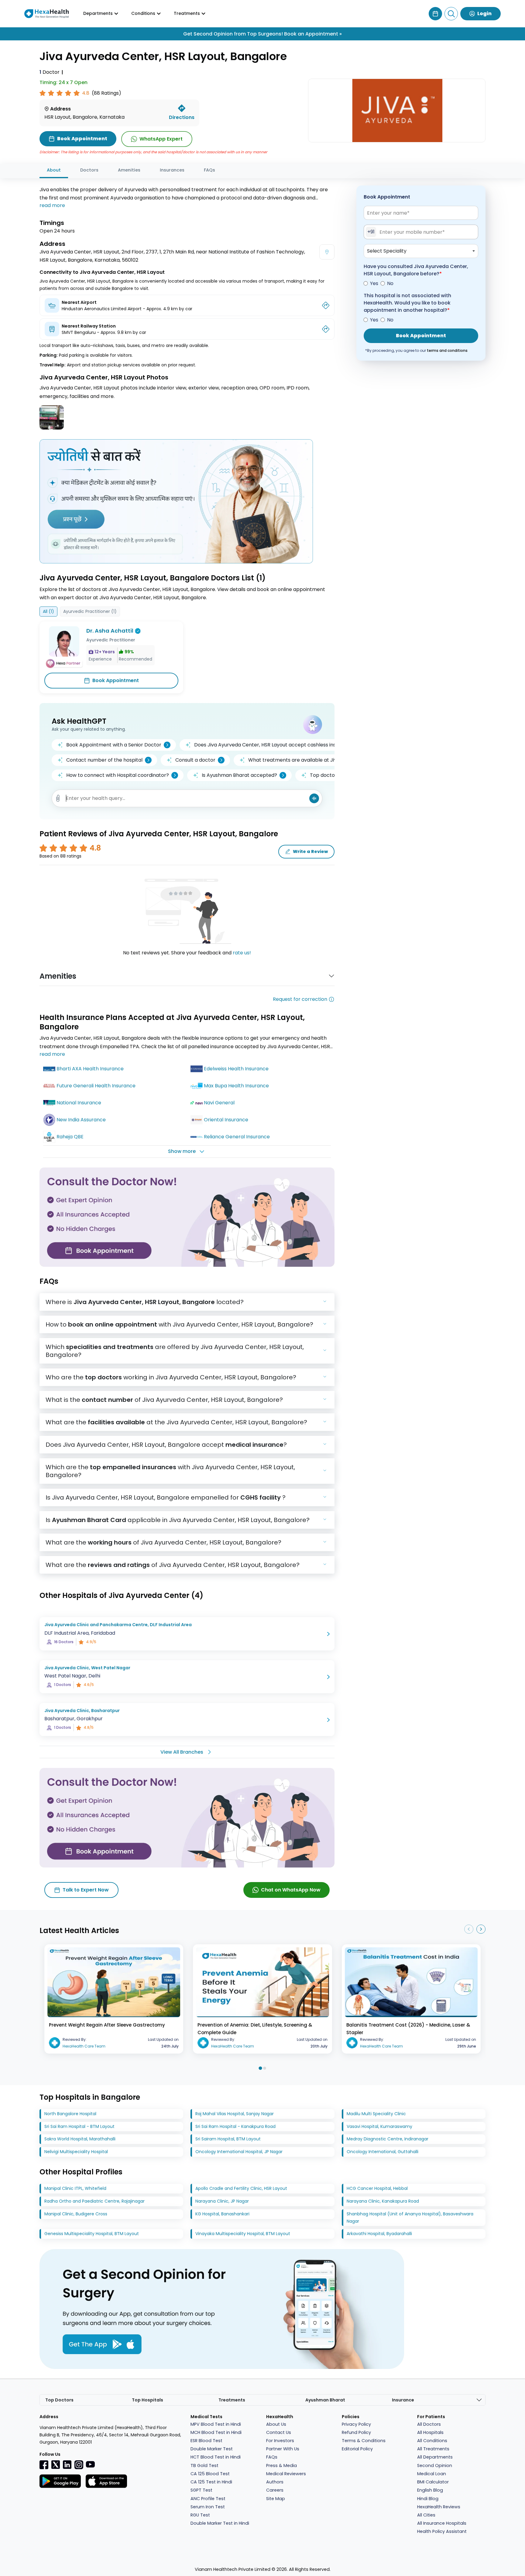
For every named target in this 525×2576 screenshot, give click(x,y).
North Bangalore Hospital (70, 2114)
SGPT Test (201, 2490)
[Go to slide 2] (265, 2068)
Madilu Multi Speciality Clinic (376, 2114)
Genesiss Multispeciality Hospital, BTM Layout (92, 2234)
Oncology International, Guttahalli (383, 2152)
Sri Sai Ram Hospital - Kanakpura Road (235, 2126)
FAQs (209, 170)
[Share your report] (58, 798)
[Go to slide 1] (260, 2068)
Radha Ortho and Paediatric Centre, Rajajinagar (94, 2201)
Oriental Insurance (226, 1120)
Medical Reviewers (286, 2474)
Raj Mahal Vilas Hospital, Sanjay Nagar (235, 2114)
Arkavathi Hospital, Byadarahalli (379, 2234)
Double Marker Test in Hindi (220, 2523)
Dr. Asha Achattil (110, 631)
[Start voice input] (314, 798)
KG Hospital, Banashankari (222, 2214)
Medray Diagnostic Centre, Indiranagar (388, 2139)
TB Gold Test (204, 2466)
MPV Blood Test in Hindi (216, 2424)
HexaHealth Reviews (439, 2507)
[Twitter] (56, 2464)
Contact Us (279, 2432)
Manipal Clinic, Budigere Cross (76, 2214)
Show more (182, 1151)
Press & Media (281, 2466)
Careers (275, 2490)
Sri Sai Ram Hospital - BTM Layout (79, 2126)
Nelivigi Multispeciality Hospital (76, 2152)
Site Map (276, 2499)
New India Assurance (81, 1120)
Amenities (129, 170)
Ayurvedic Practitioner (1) (90, 611)
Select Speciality (387, 251)
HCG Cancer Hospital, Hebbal (377, 2188)
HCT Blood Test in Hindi (216, 2457)
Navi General (219, 1103)
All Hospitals (430, 2432)
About (54, 170)
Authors (275, 2482)
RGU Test (200, 2515)
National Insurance (79, 1103)
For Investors (280, 2441)
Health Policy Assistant (442, 2531)
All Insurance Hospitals (442, 2523)
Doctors (89, 170)
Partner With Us (283, 2449)
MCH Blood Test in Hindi (216, 2432)
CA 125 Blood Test (210, 2474)
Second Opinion (435, 2466)
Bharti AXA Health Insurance (90, 1069)
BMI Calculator (433, 2482)
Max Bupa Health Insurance (236, 1086)
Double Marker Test (212, 2449)
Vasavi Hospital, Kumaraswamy (379, 2126)
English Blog (430, 2490)
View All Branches (182, 1752)
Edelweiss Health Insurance (236, 1069)
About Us (276, 2424)
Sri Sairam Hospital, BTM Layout (228, 2139)
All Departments (435, 2457)
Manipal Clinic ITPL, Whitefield (75, 2188)
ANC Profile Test (208, 2499)
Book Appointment (116, 680)
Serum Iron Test (208, 2507)
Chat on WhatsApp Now (291, 1890)
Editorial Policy (357, 2449)
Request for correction (300, 999)
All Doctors (429, 2424)
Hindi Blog (428, 2499)
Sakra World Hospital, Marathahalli (80, 2139)
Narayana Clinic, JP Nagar (222, 2201)
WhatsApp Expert (161, 139)
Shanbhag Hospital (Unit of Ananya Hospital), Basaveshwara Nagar (410, 2217)
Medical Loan (432, 2474)
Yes (374, 283)
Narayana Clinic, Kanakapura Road (383, 2201)
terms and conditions (447, 350)
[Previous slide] (469, 1929)
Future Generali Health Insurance (96, 1086)
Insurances (172, 170)
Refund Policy (356, 2432)
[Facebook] (44, 2465)
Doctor (50, 72)
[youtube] (90, 2464)
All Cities (426, 2515)
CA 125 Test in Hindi (211, 2482)
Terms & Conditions (364, 2441)
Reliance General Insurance (237, 1137)
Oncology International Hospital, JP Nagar (239, 2152)
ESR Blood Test (206, 2441)
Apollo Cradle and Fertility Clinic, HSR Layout (241, 2188)
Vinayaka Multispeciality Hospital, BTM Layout (243, 2234)
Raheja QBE (70, 1137)
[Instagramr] (79, 2465)
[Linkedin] (67, 2464)
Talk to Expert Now (86, 1890)
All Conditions (432, 2441)
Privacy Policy (356, 2424)
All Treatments (433, 2449)
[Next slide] (481, 1929)
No (390, 283)
